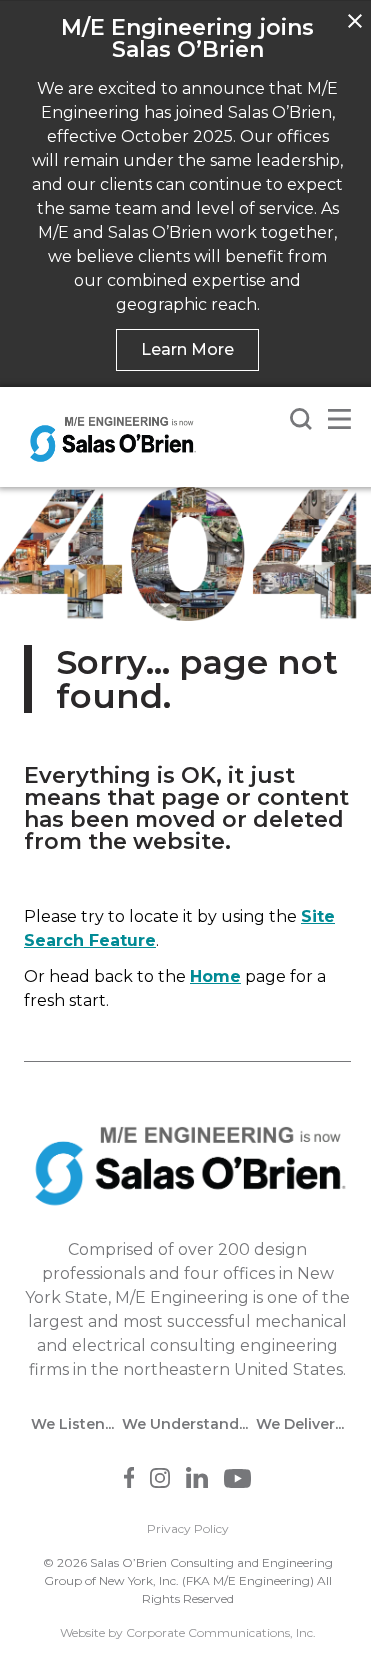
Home (215, 976)
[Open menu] (339, 419)
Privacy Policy (188, 1528)
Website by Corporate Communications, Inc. (188, 1632)
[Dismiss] (355, 21)
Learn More (187, 349)
